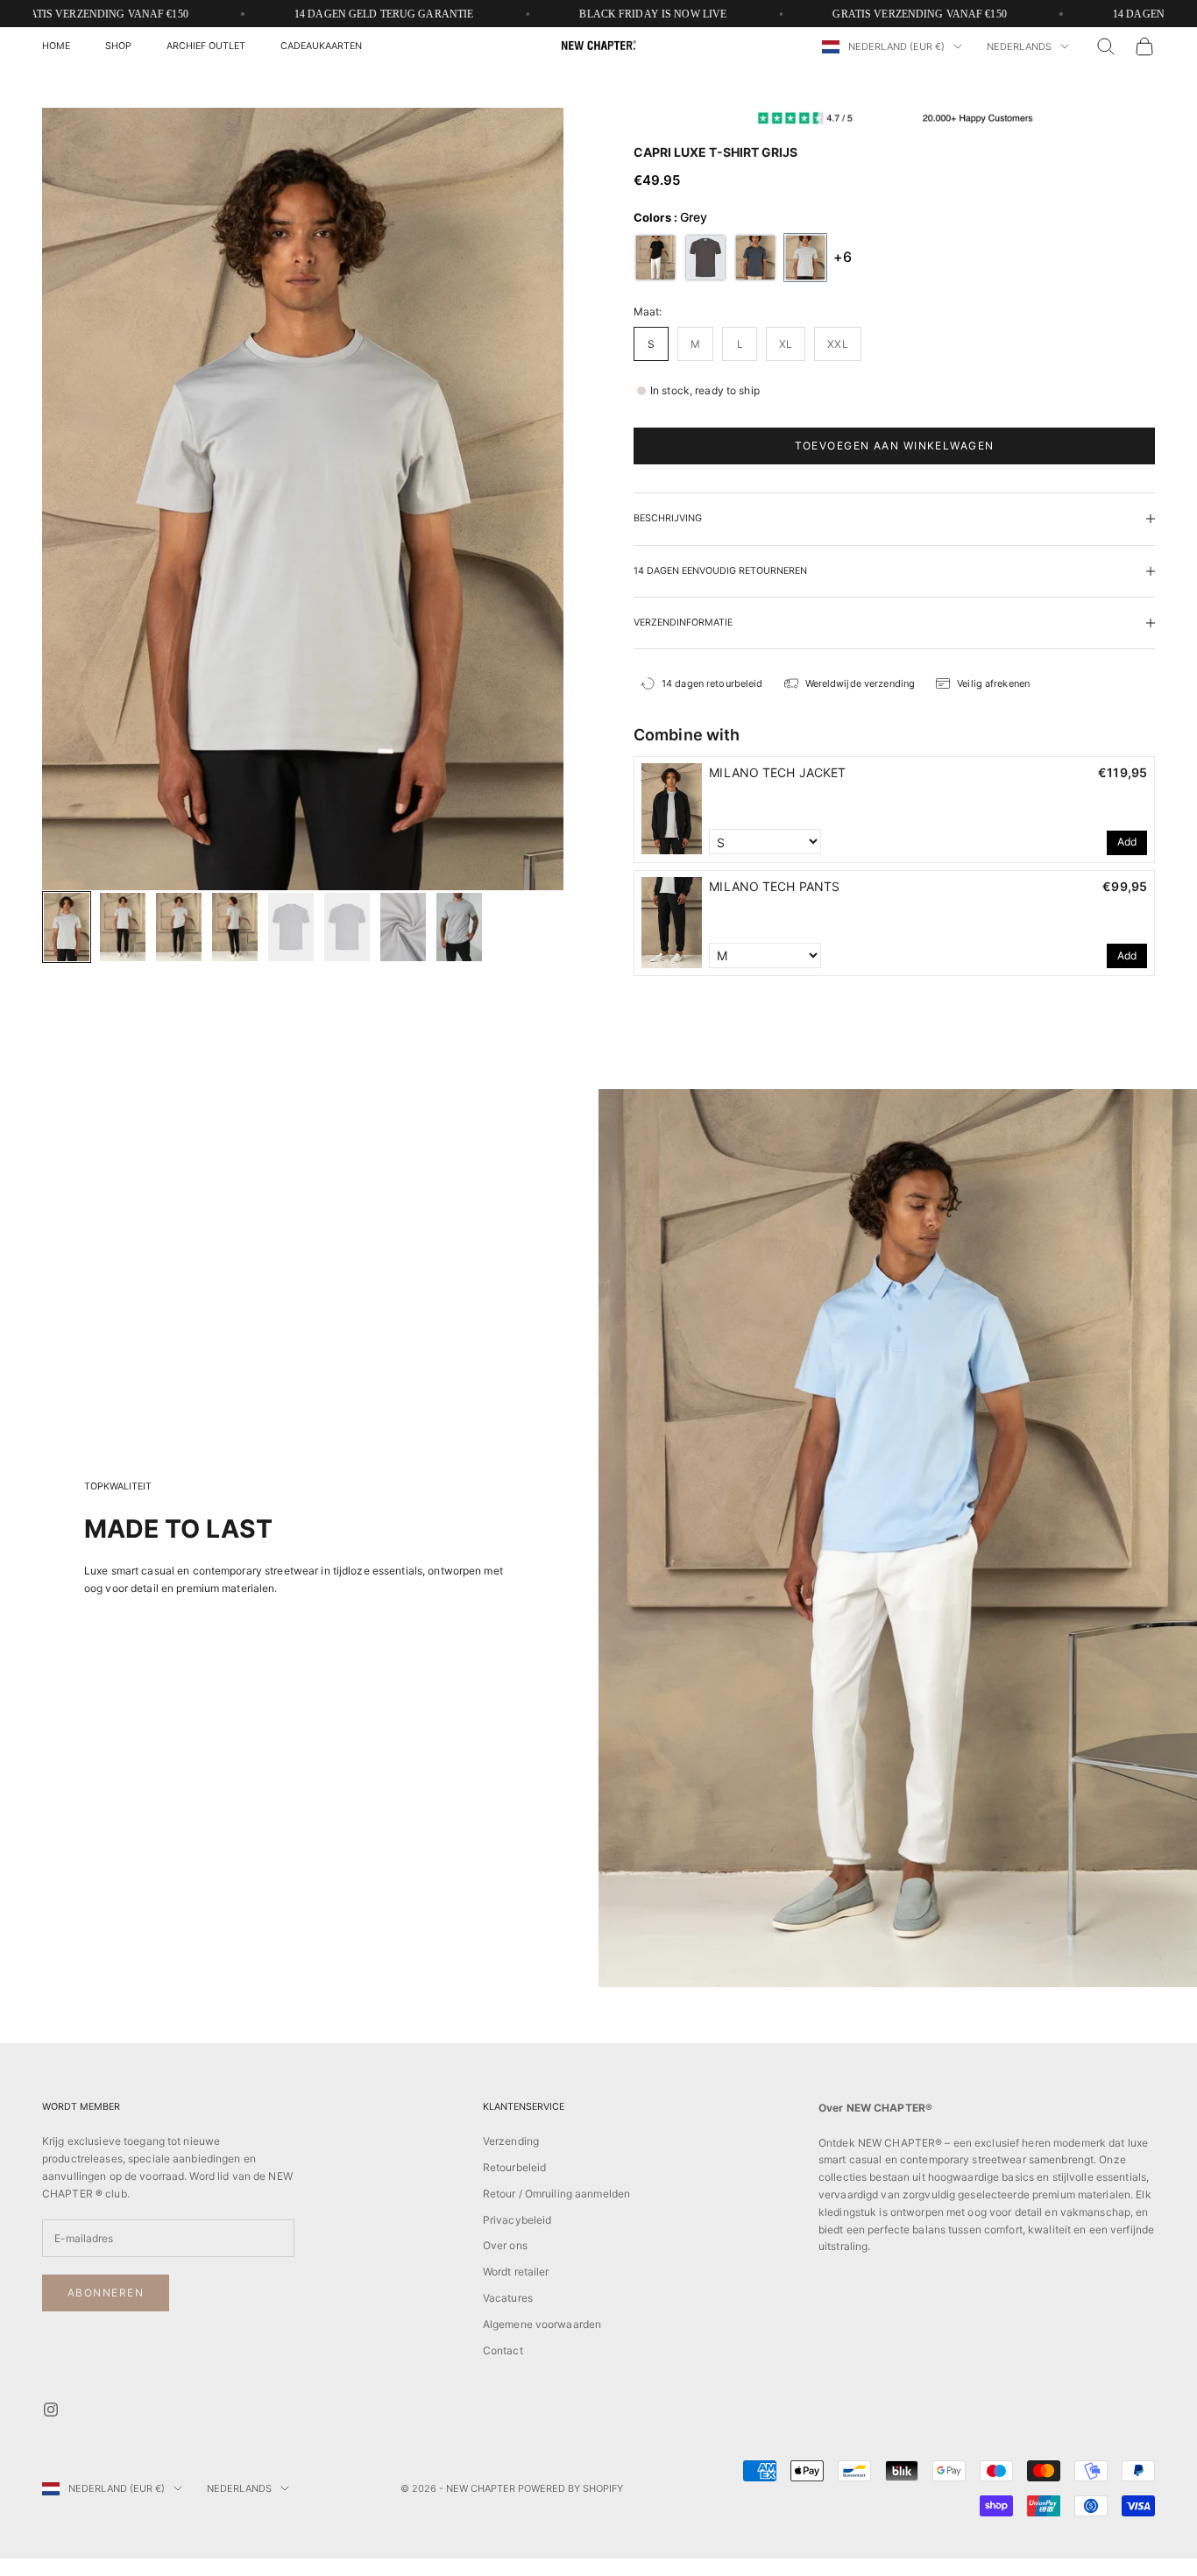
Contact (503, 2350)
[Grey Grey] (805, 257)
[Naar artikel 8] (459, 927)
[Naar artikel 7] (403, 927)
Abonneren (106, 2293)
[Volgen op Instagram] (51, 2410)
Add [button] (1127, 842)
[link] (672, 809)
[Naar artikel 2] (123, 927)
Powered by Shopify (570, 2488)
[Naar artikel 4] (235, 927)
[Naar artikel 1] (67, 927)
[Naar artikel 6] (347, 927)
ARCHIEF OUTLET (206, 46)
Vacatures (508, 2298)
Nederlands (1019, 46)
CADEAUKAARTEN (321, 46)
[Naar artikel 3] (179, 927)
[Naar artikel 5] (291, 927)
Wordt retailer (516, 2272)
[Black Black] (655, 257)
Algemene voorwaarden (542, 2324)
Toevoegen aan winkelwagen (895, 446)
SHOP (118, 46)
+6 (843, 257)
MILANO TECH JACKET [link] (777, 771)
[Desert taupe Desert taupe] (705, 257)
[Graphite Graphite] (755, 257)
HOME (56, 46)
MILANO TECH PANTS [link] (774, 885)
